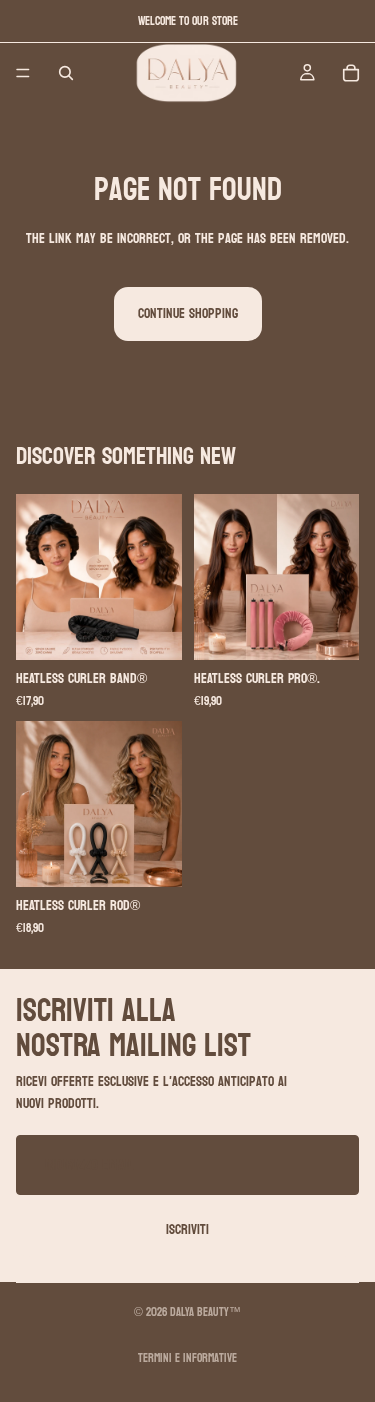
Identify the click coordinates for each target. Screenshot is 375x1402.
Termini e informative (187, 1358)
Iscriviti (187, 1229)
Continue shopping (188, 313)
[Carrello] (351, 73)
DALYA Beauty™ (205, 1312)
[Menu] (23, 73)
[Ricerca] (66, 73)
